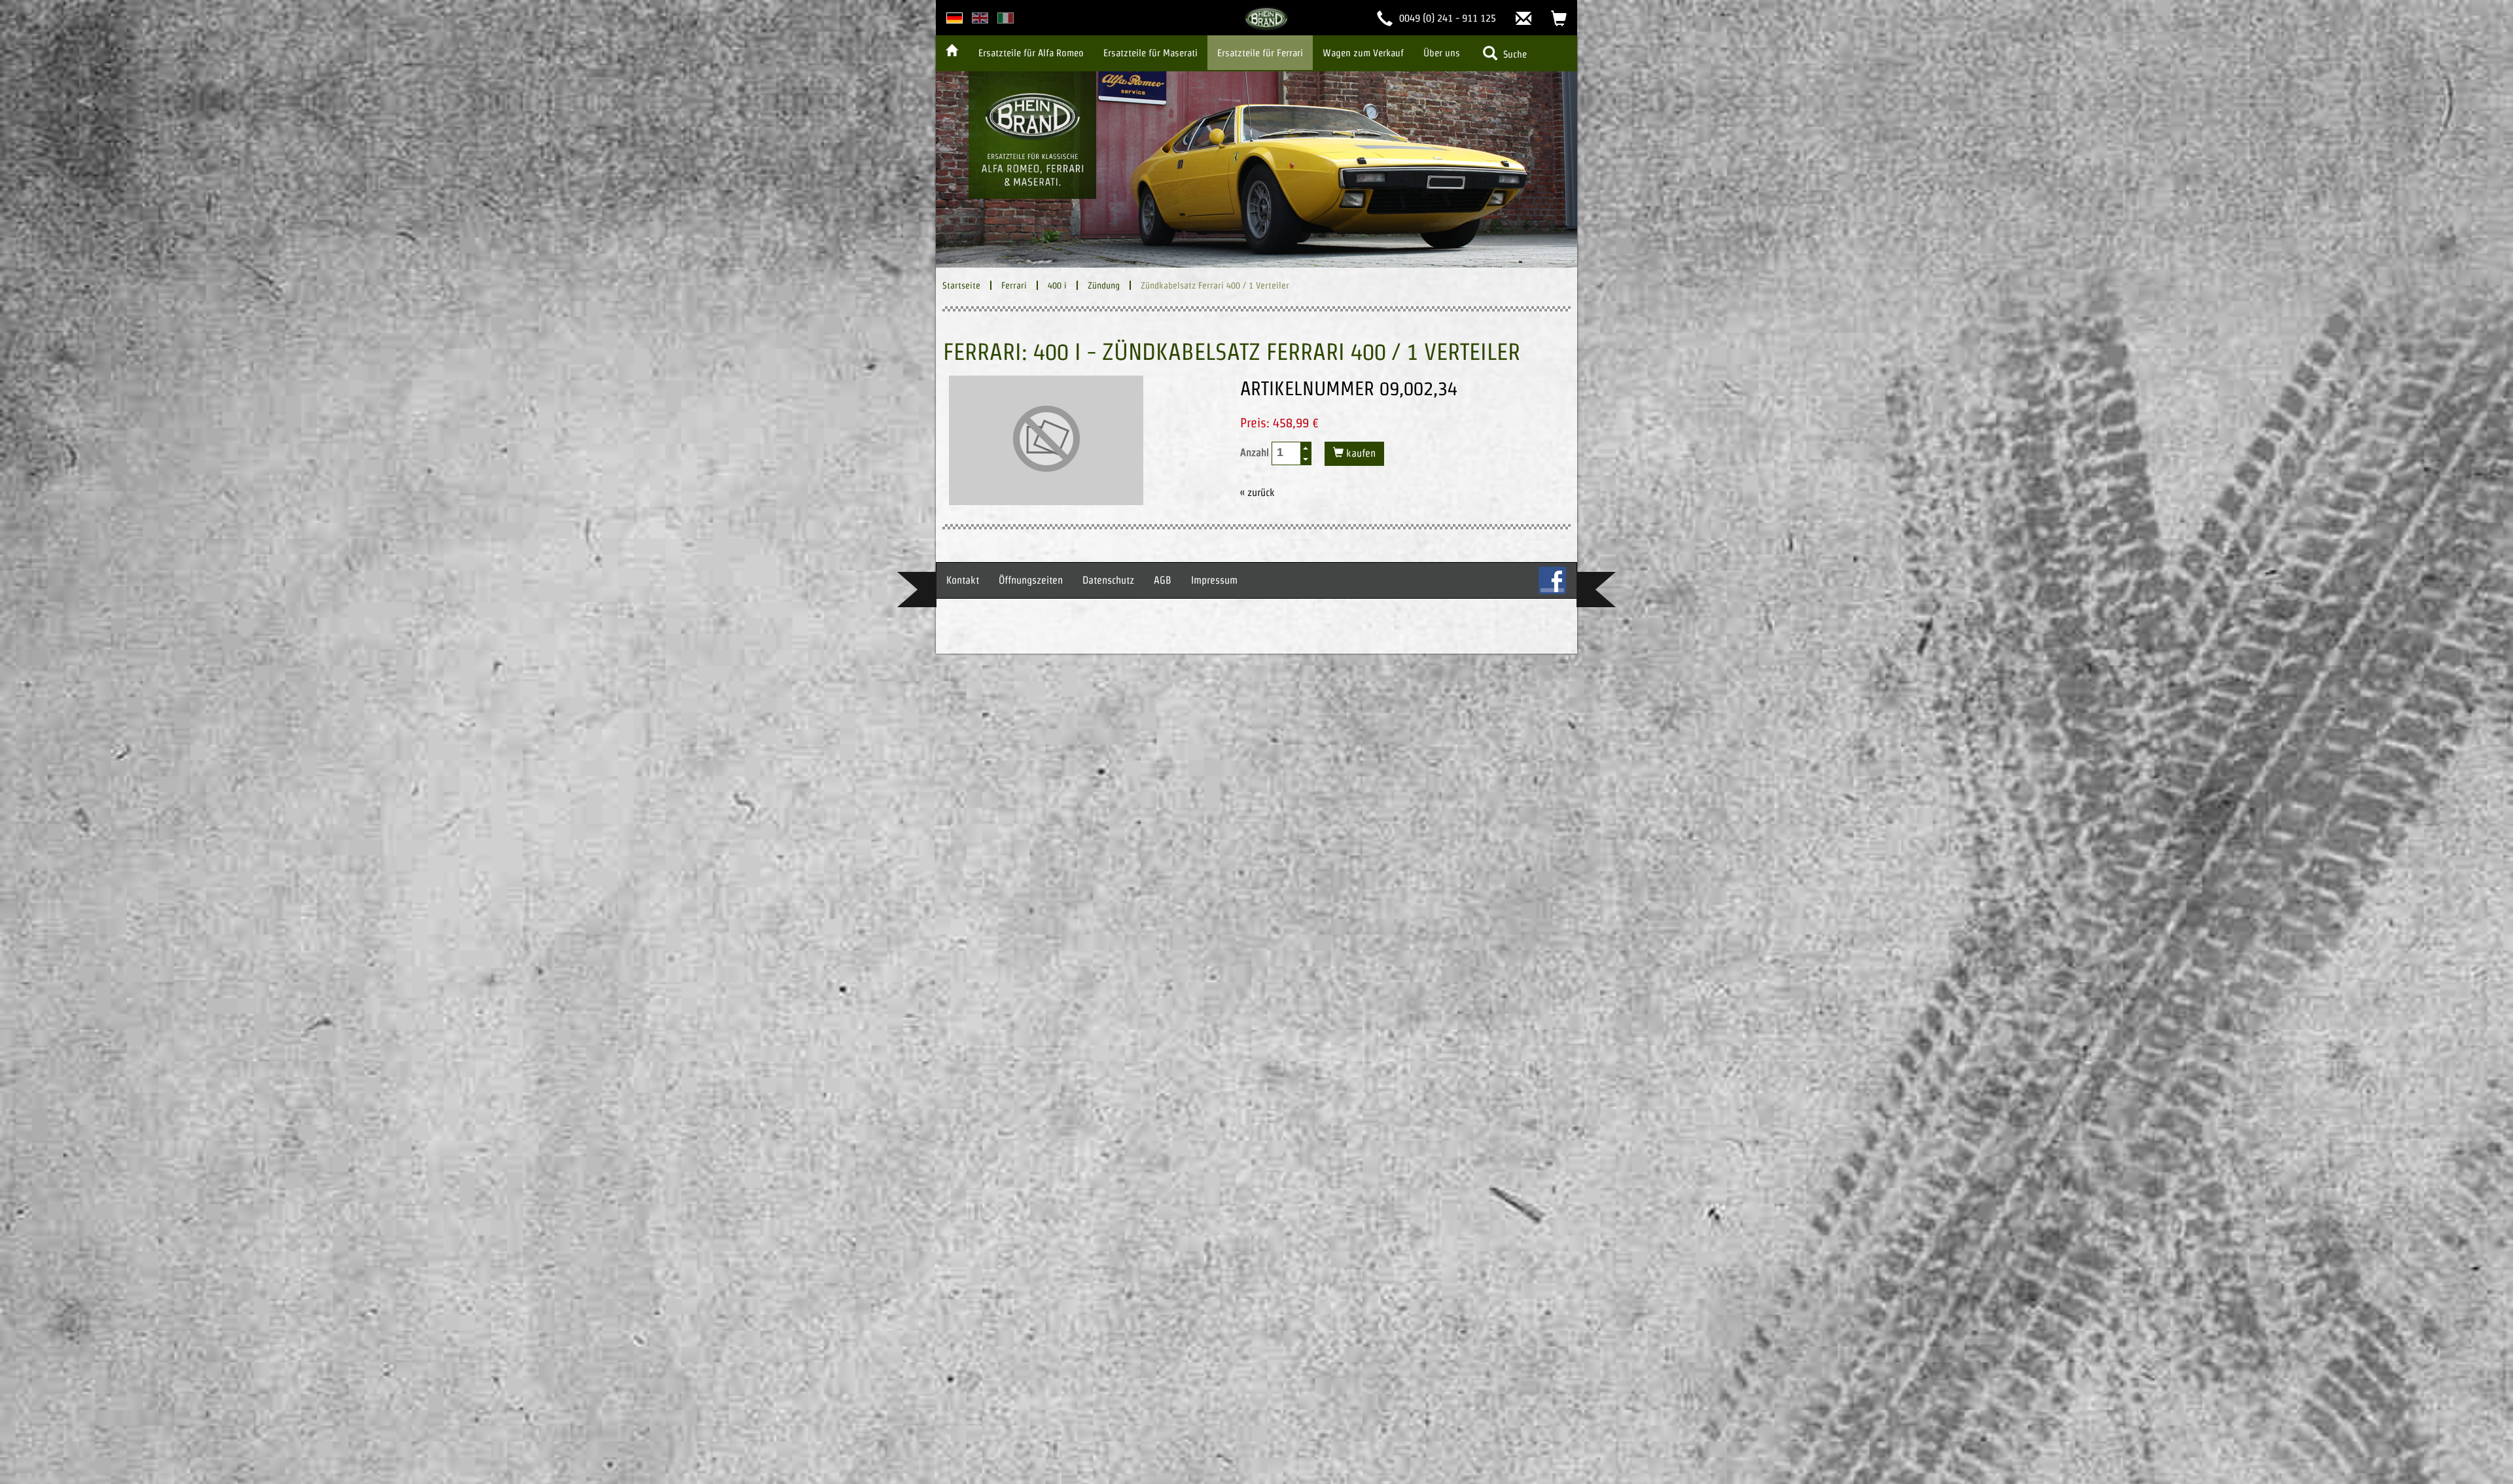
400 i (1057, 285)
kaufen (1360, 453)
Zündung (1104, 285)
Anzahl (1256, 452)
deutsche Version (954, 18)
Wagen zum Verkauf (1363, 53)
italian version (1006, 18)
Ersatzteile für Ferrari (1260, 53)
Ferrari (1014, 285)
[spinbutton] (1287, 452)
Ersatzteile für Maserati (1150, 53)
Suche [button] (1514, 54)
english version (980, 18)
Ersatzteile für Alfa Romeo (1031, 53)
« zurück (1257, 492)
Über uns (1442, 53)
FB (1552, 580)
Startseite (961, 285)
